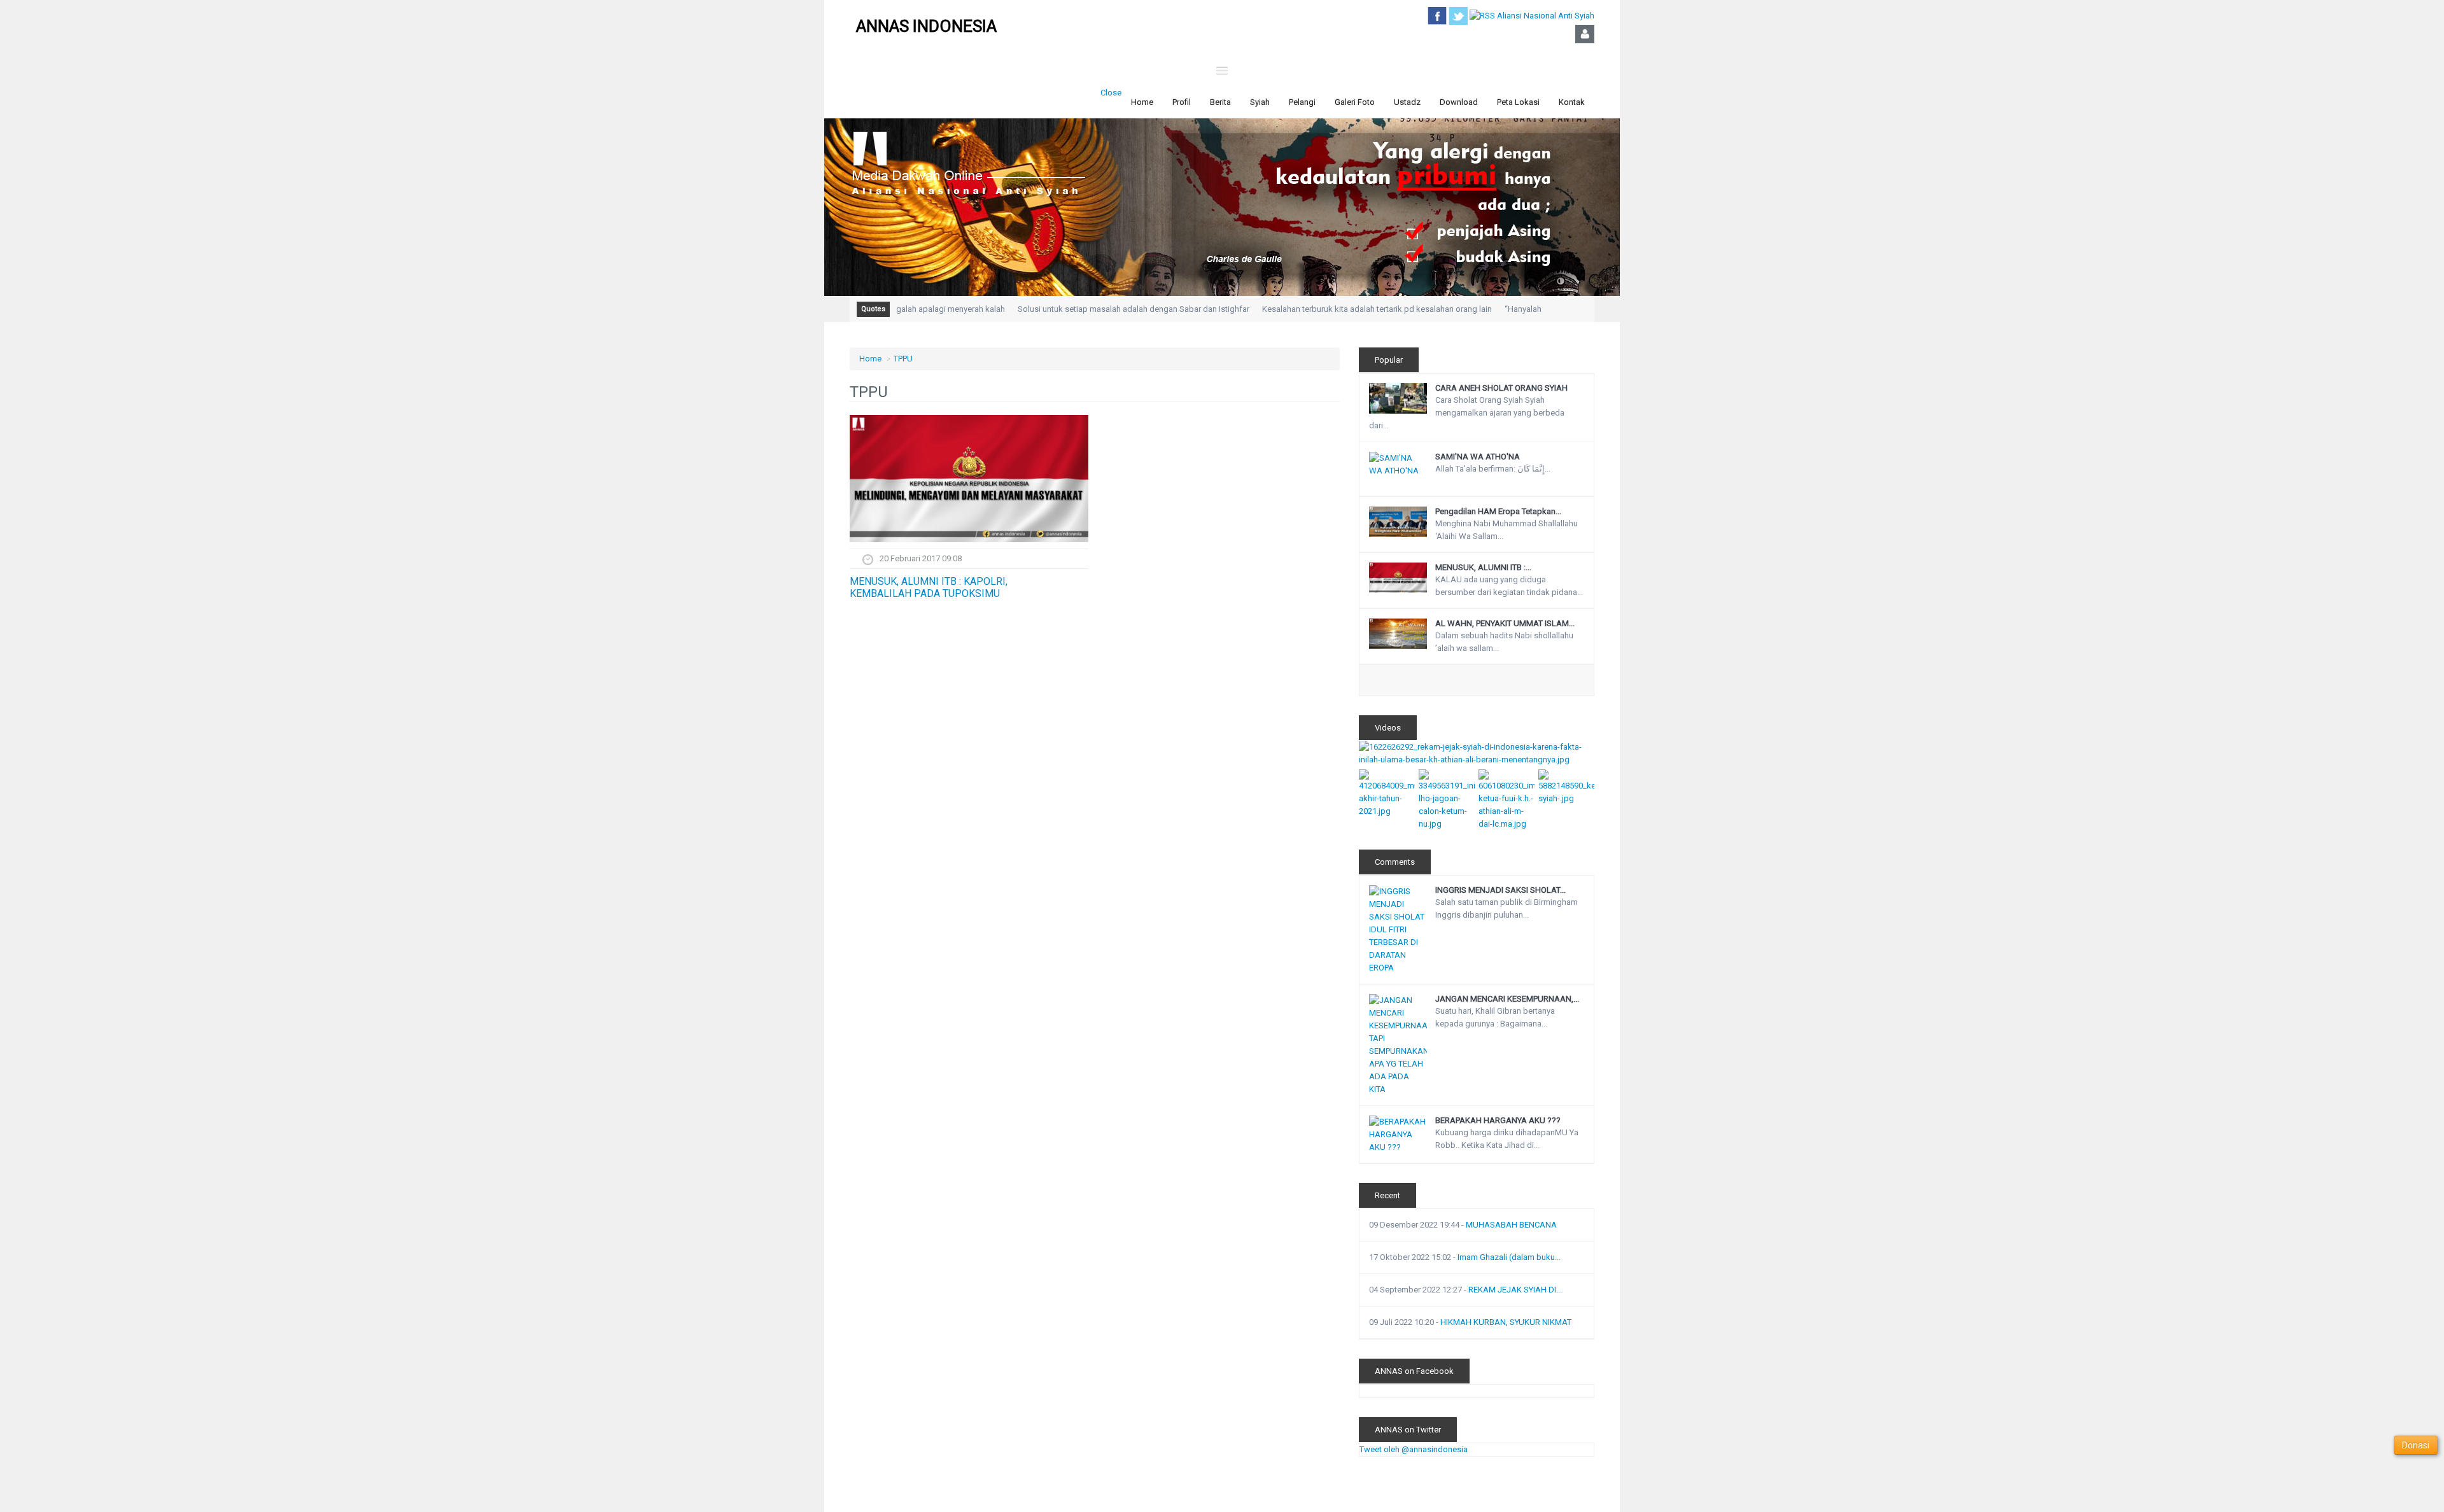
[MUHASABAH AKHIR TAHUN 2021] (1387, 793)
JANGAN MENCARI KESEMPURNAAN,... (1507, 999)
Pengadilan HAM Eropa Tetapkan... (1498, 511)
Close (1111, 93)
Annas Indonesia (926, 26)
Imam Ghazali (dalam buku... (1509, 1257)
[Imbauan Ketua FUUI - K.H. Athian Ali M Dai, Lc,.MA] (1506, 799)
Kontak (1572, 102)
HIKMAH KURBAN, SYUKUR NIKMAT (1506, 1322)
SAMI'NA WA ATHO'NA (1478, 457)
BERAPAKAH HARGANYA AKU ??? (1498, 1120)
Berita (1220, 102)
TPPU (903, 359)
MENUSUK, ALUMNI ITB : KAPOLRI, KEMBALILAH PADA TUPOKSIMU (929, 587)
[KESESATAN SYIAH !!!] (1566, 786)
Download (1459, 102)
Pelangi (1302, 102)
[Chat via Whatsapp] (2380, 1482)
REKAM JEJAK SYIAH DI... (1515, 1290)
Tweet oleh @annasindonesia (1414, 1449)
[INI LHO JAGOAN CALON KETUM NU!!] (1447, 799)
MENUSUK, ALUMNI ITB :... (1483, 567)
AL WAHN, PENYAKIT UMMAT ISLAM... (1505, 623)
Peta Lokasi (1518, 102)
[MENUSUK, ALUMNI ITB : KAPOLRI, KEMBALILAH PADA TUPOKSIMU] (969, 479)
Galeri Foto (1355, 102)
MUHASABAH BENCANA (1511, 1225)
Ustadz (1407, 102)
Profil (1182, 102)
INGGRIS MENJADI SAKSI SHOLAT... (1500, 890)
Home (1142, 102)
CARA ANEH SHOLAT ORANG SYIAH (1501, 388)
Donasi (2416, 1445)
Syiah (1260, 102)
